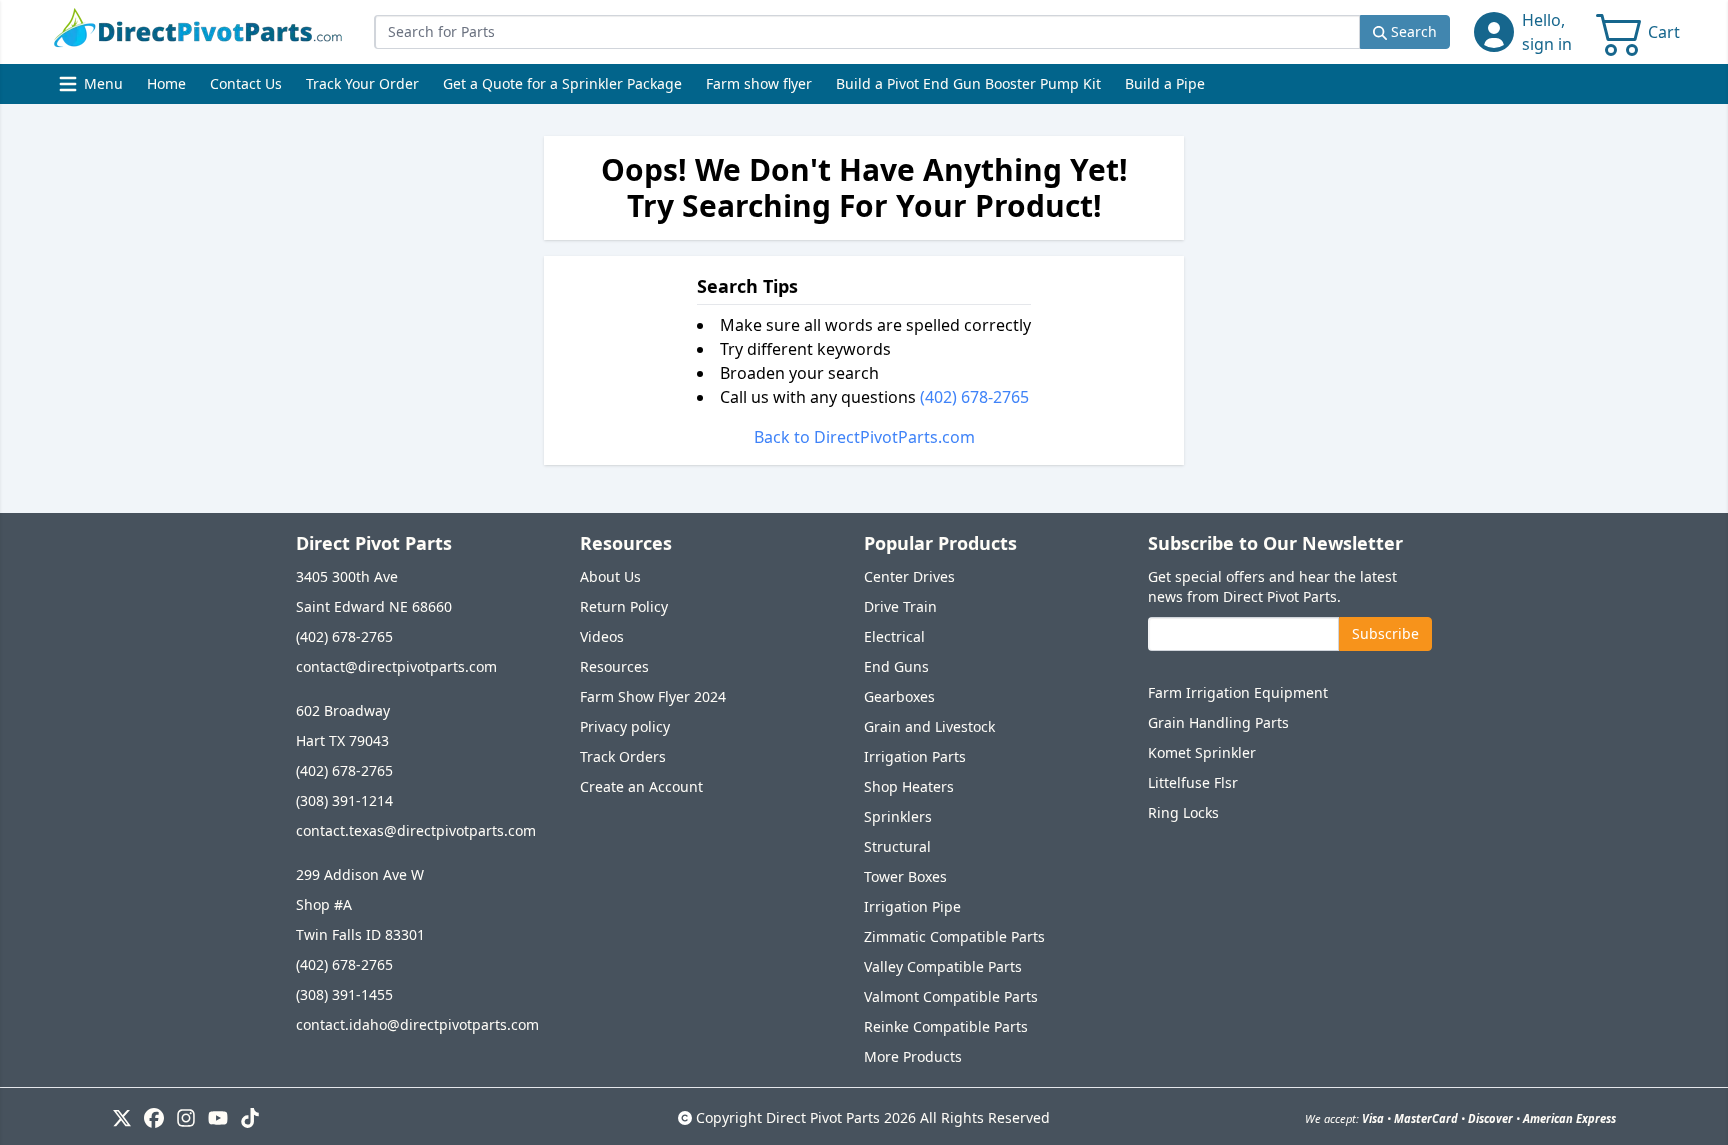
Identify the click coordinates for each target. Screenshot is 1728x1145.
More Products (913, 1056)
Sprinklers (898, 816)
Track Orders (623, 756)
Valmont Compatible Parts (951, 996)
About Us (610, 576)
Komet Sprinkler (1202, 752)
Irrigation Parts (915, 756)
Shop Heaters (909, 786)
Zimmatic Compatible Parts (954, 936)
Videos (602, 636)
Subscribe (1385, 633)
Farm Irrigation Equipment (1238, 692)
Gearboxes (899, 696)
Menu (93, 88)
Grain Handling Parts (1218, 722)
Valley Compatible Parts (943, 966)
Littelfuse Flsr (1193, 782)
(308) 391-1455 (344, 994)
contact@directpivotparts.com (396, 666)
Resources (614, 666)
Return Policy (624, 606)
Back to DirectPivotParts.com (864, 437)
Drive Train (900, 606)
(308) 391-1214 (344, 800)
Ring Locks (1183, 812)
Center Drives (909, 576)
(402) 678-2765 (974, 397)
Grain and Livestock (929, 726)
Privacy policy (625, 726)
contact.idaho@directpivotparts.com (417, 1024)
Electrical (894, 636)
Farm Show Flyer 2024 (653, 696)
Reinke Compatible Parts (946, 1026)
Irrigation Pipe (912, 906)
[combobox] (867, 32)
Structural (897, 846)
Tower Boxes (905, 876)
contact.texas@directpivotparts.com (416, 830)
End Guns (896, 666)
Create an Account (641, 786)
